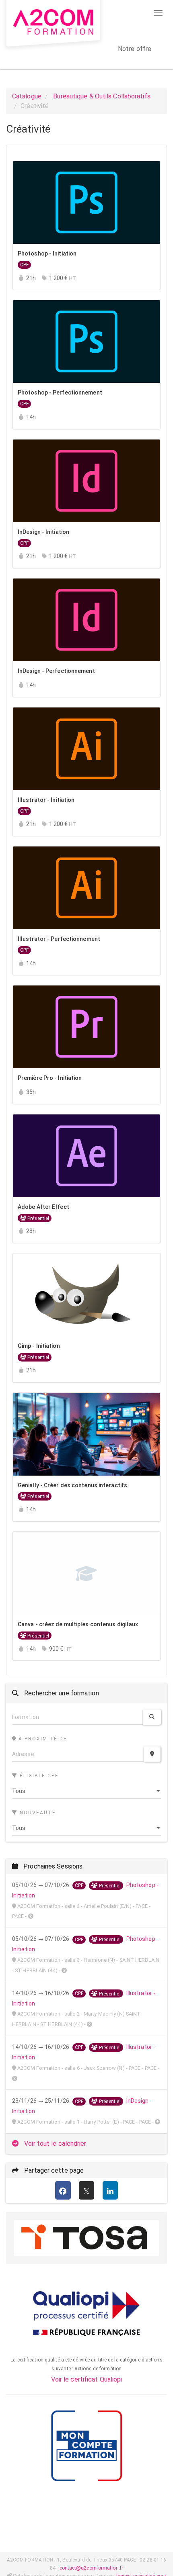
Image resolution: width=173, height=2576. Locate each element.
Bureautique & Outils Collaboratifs (102, 96)
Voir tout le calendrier (54, 2144)
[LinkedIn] (110, 2190)
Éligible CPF (38, 1776)
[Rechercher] (152, 1717)
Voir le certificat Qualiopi (87, 2379)
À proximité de (42, 1739)
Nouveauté (37, 1813)
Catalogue (27, 96)
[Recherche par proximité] (152, 1754)
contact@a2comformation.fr (92, 2568)
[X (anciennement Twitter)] (87, 2190)
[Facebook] (63, 2190)
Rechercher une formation (61, 1693)
